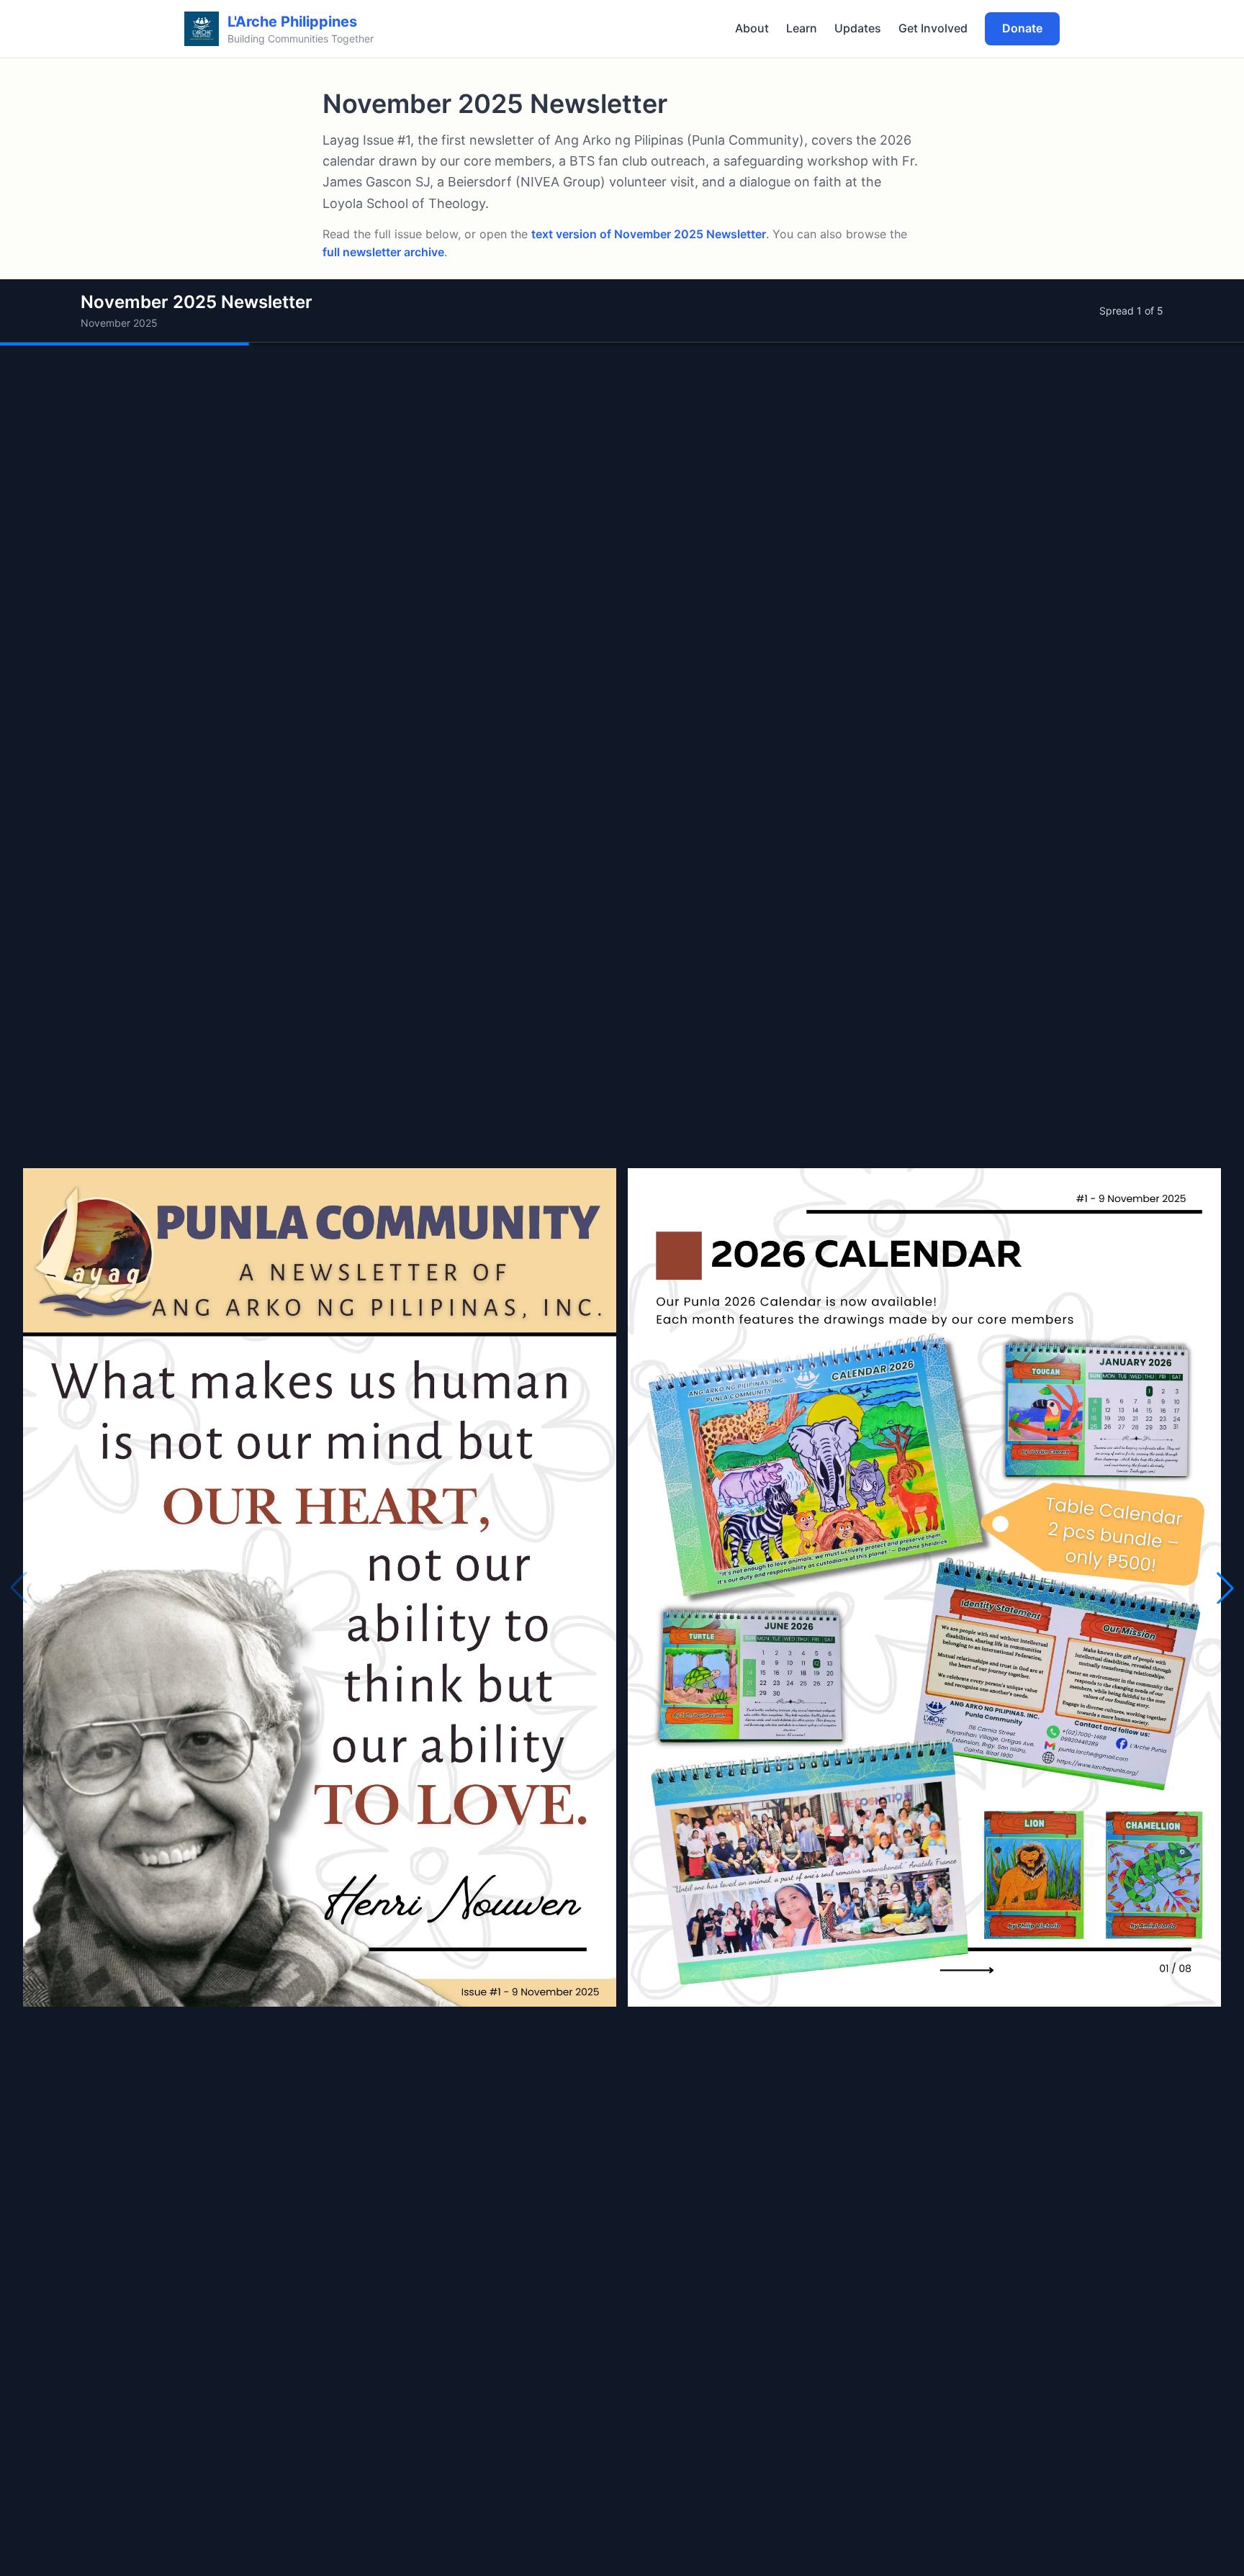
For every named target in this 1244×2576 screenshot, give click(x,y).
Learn (802, 28)
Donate (1022, 28)
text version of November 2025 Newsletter (649, 234)
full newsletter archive (383, 252)
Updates (858, 28)
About (752, 28)
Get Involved (933, 28)
